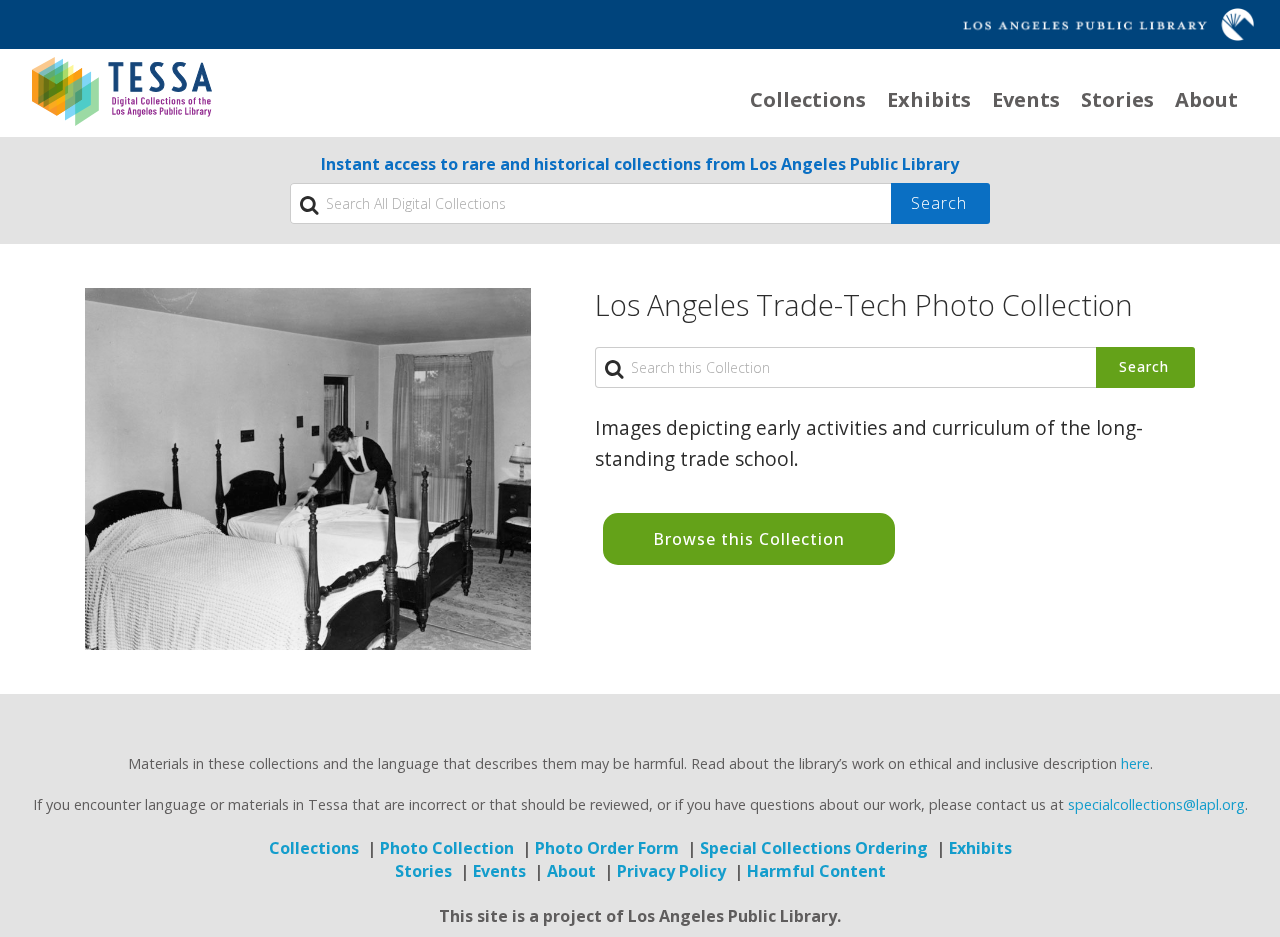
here (1135, 763)
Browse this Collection (749, 539)
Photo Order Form (607, 848)
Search (1144, 366)
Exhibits (929, 99)
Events (1026, 99)
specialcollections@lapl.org (1156, 804)
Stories (1117, 99)
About (1206, 99)
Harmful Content (816, 871)
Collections (808, 99)
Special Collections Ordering (814, 848)
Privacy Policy (671, 871)
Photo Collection (447, 848)
